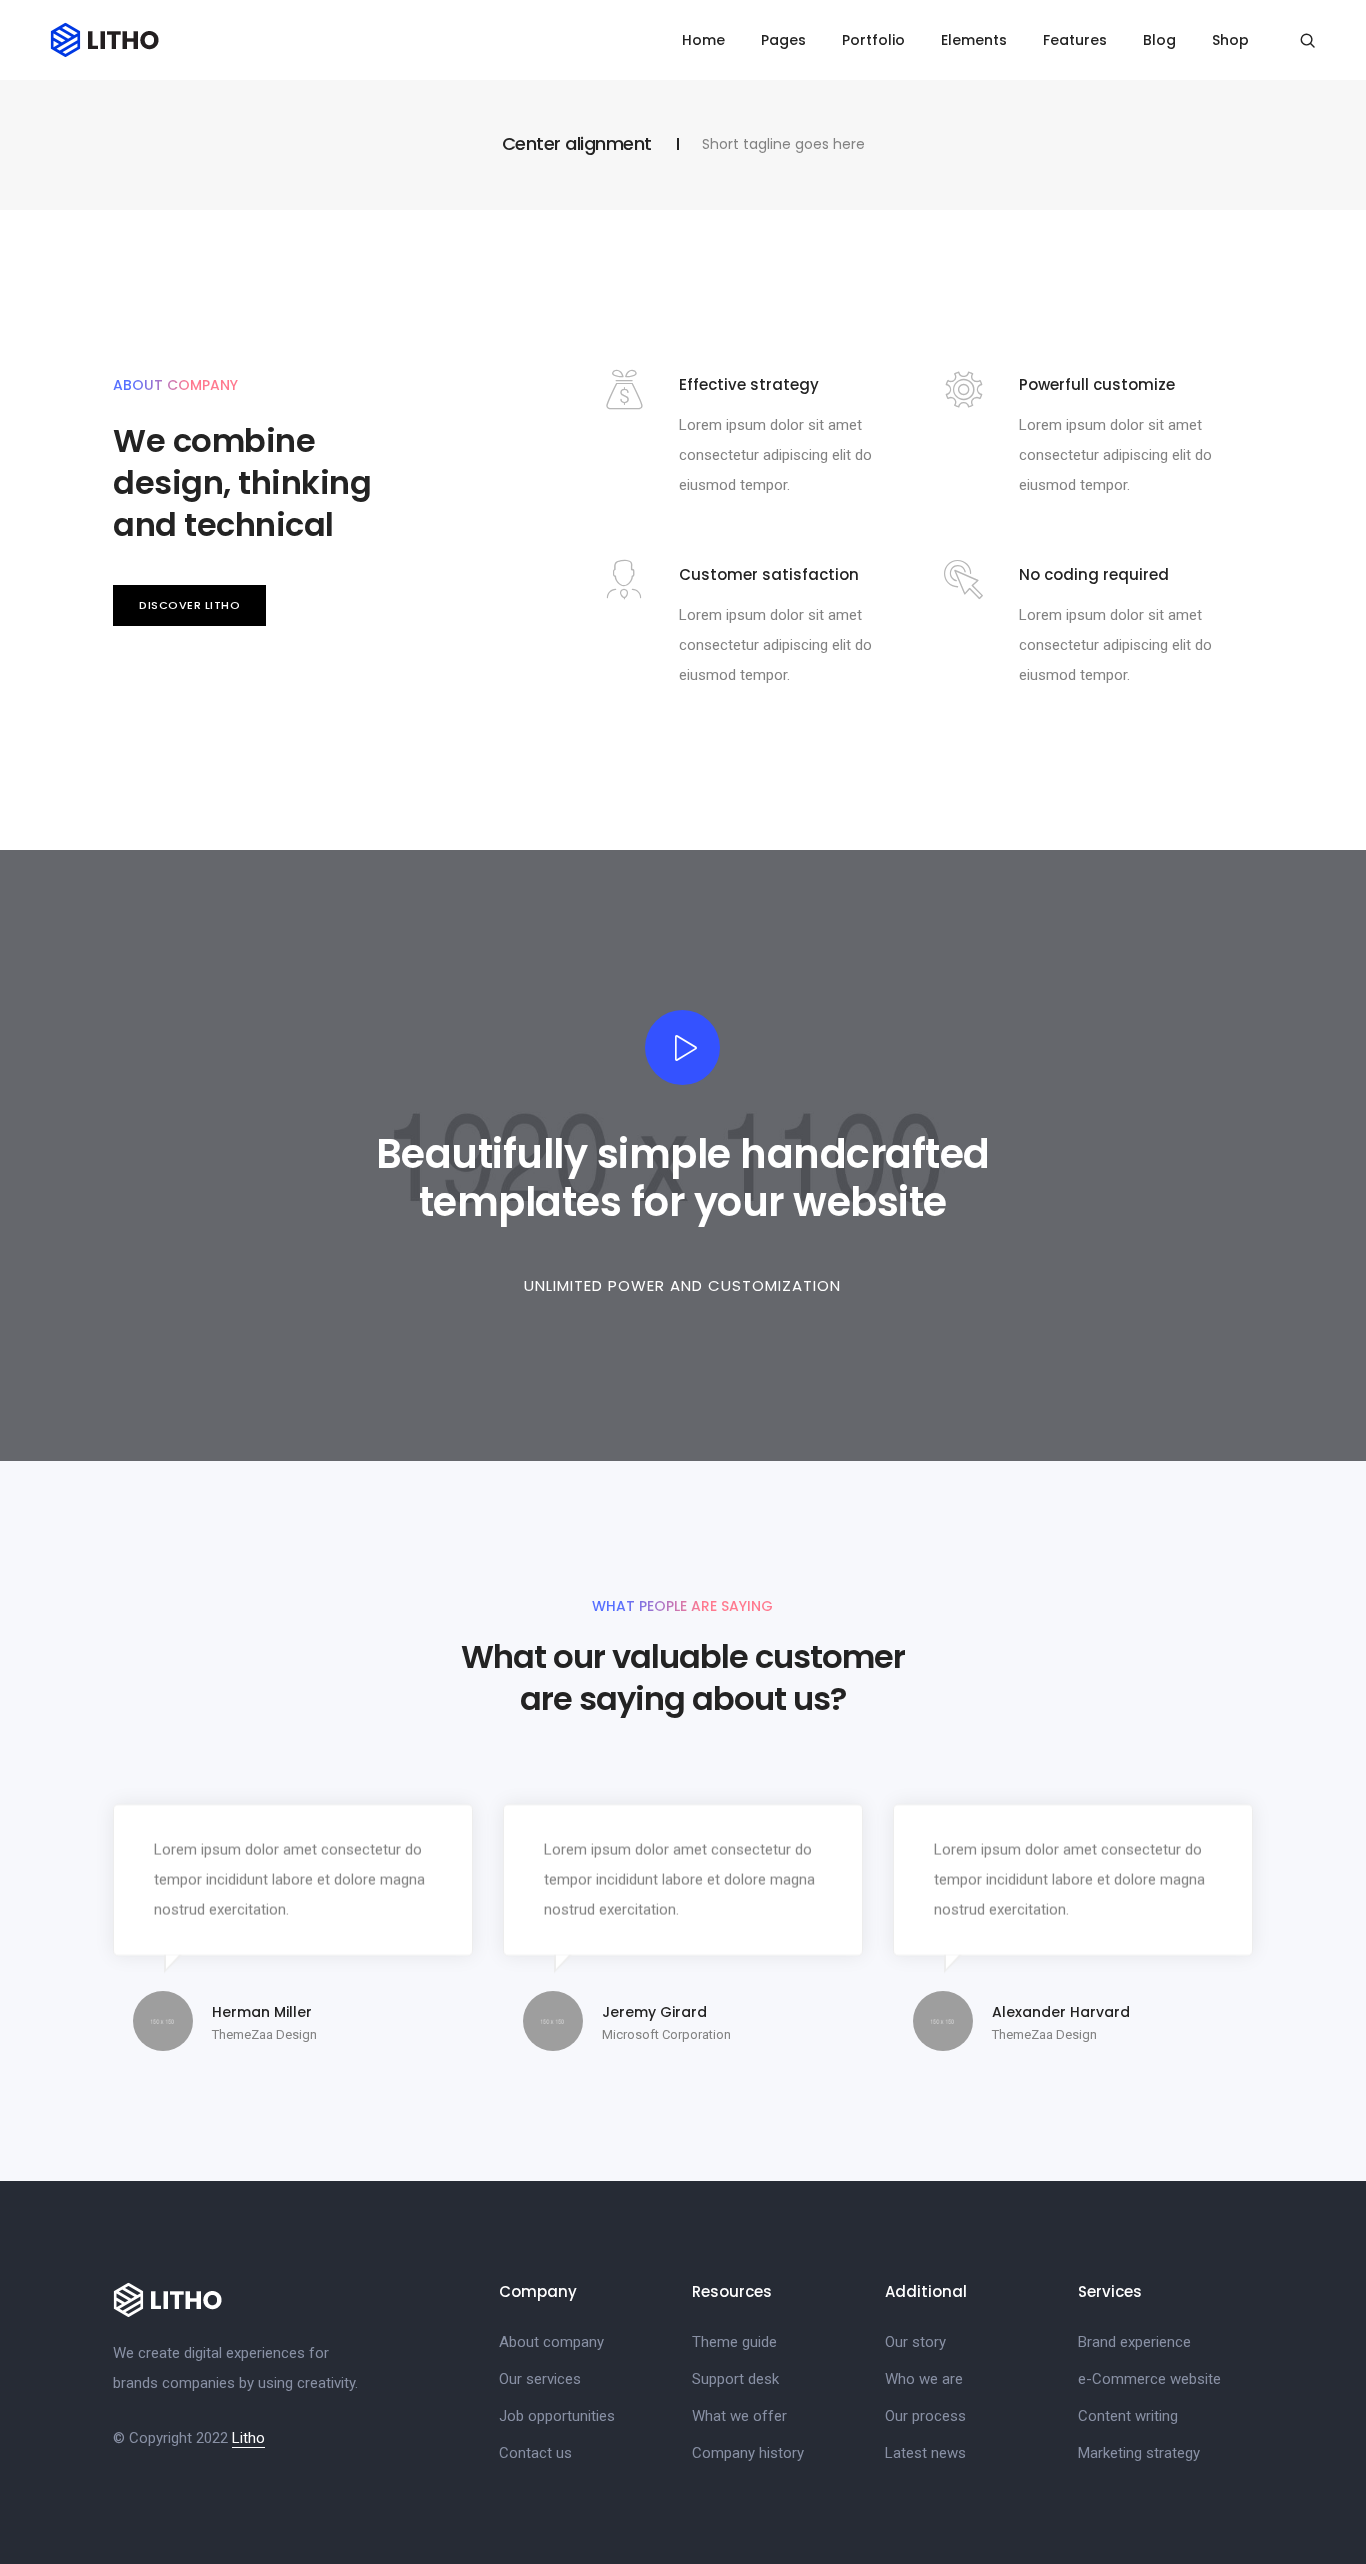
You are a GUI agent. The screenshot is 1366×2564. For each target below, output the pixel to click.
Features (1075, 40)
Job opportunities (557, 2416)
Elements (974, 40)
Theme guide (734, 2342)
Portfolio (873, 40)
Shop (1230, 40)
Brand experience (1134, 2342)
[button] (189, 605)
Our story (915, 2342)
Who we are (924, 2379)
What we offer (739, 2416)
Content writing (1128, 2416)
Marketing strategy (1139, 2453)
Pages (783, 40)
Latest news (925, 2453)
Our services (540, 2379)
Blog (1159, 40)
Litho (248, 2438)
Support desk (735, 2379)
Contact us (535, 2453)
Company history (748, 2453)
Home (703, 40)
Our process (925, 2416)
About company (551, 2342)
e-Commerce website (1149, 2379)
